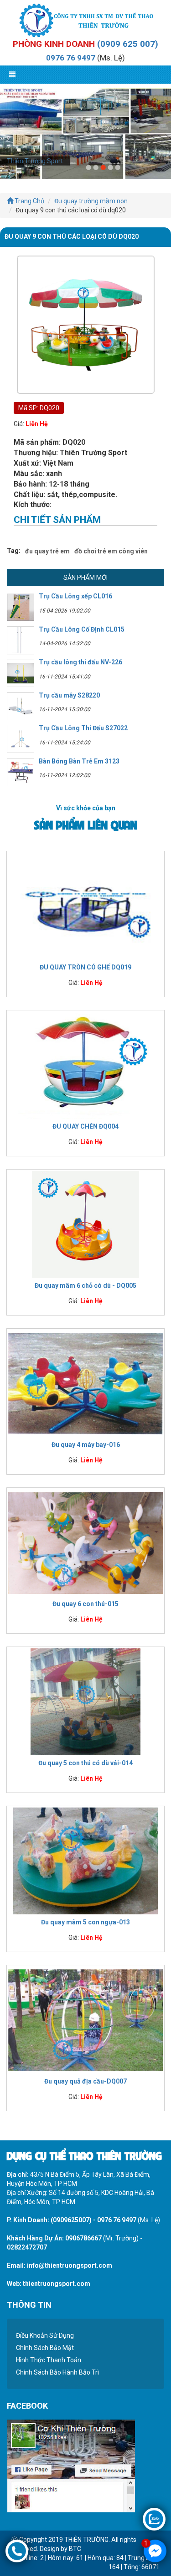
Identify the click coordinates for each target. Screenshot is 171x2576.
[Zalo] (154, 2519)
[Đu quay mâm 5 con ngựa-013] (85, 1861)
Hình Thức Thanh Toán (49, 2360)
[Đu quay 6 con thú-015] (85, 1542)
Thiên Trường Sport (35, 161)
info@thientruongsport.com (70, 2265)
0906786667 (83, 2238)
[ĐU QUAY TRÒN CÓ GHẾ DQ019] (85, 906)
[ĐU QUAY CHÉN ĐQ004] (85, 1065)
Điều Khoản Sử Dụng (45, 2335)
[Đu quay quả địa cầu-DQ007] (85, 2020)
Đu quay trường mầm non (91, 201)
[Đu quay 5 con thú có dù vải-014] (85, 1702)
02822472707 (27, 2247)
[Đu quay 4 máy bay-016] (85, 1383)
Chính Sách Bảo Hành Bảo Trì (57, 2372)
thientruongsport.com (57, 2284)
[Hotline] (17, 2551)
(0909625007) (71, 2220)
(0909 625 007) (128, 44)
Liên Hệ (37, 424)
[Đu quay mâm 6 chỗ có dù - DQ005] (85, 1224)
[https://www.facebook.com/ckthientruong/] (71, 2465)
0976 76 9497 (71, 58)
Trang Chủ (29, 201)
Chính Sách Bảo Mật (45, 2348)
